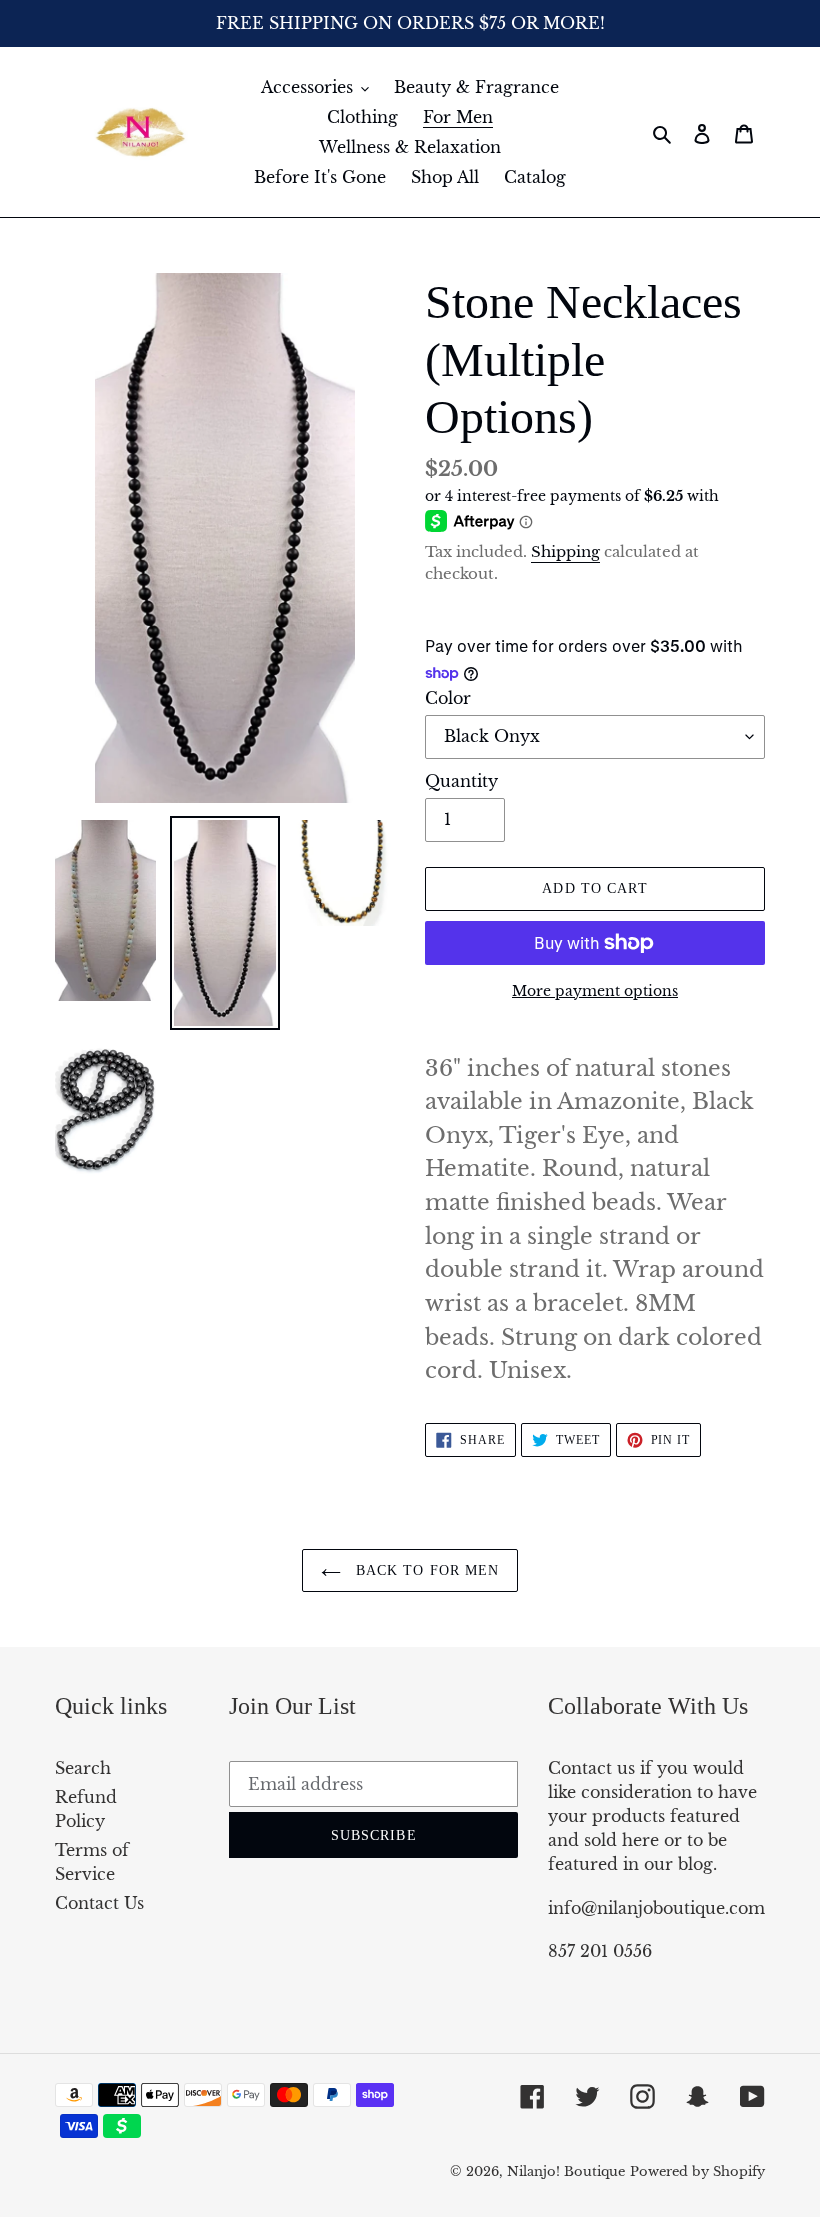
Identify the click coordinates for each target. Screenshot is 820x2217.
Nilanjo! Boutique (566, 2171)
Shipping (565, 551)
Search (83, 1768)
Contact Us (99, 1903)
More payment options (595, 991)
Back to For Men (425, 1570)
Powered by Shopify (697, 2171)
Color (448, 698)
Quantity (461, 781)
